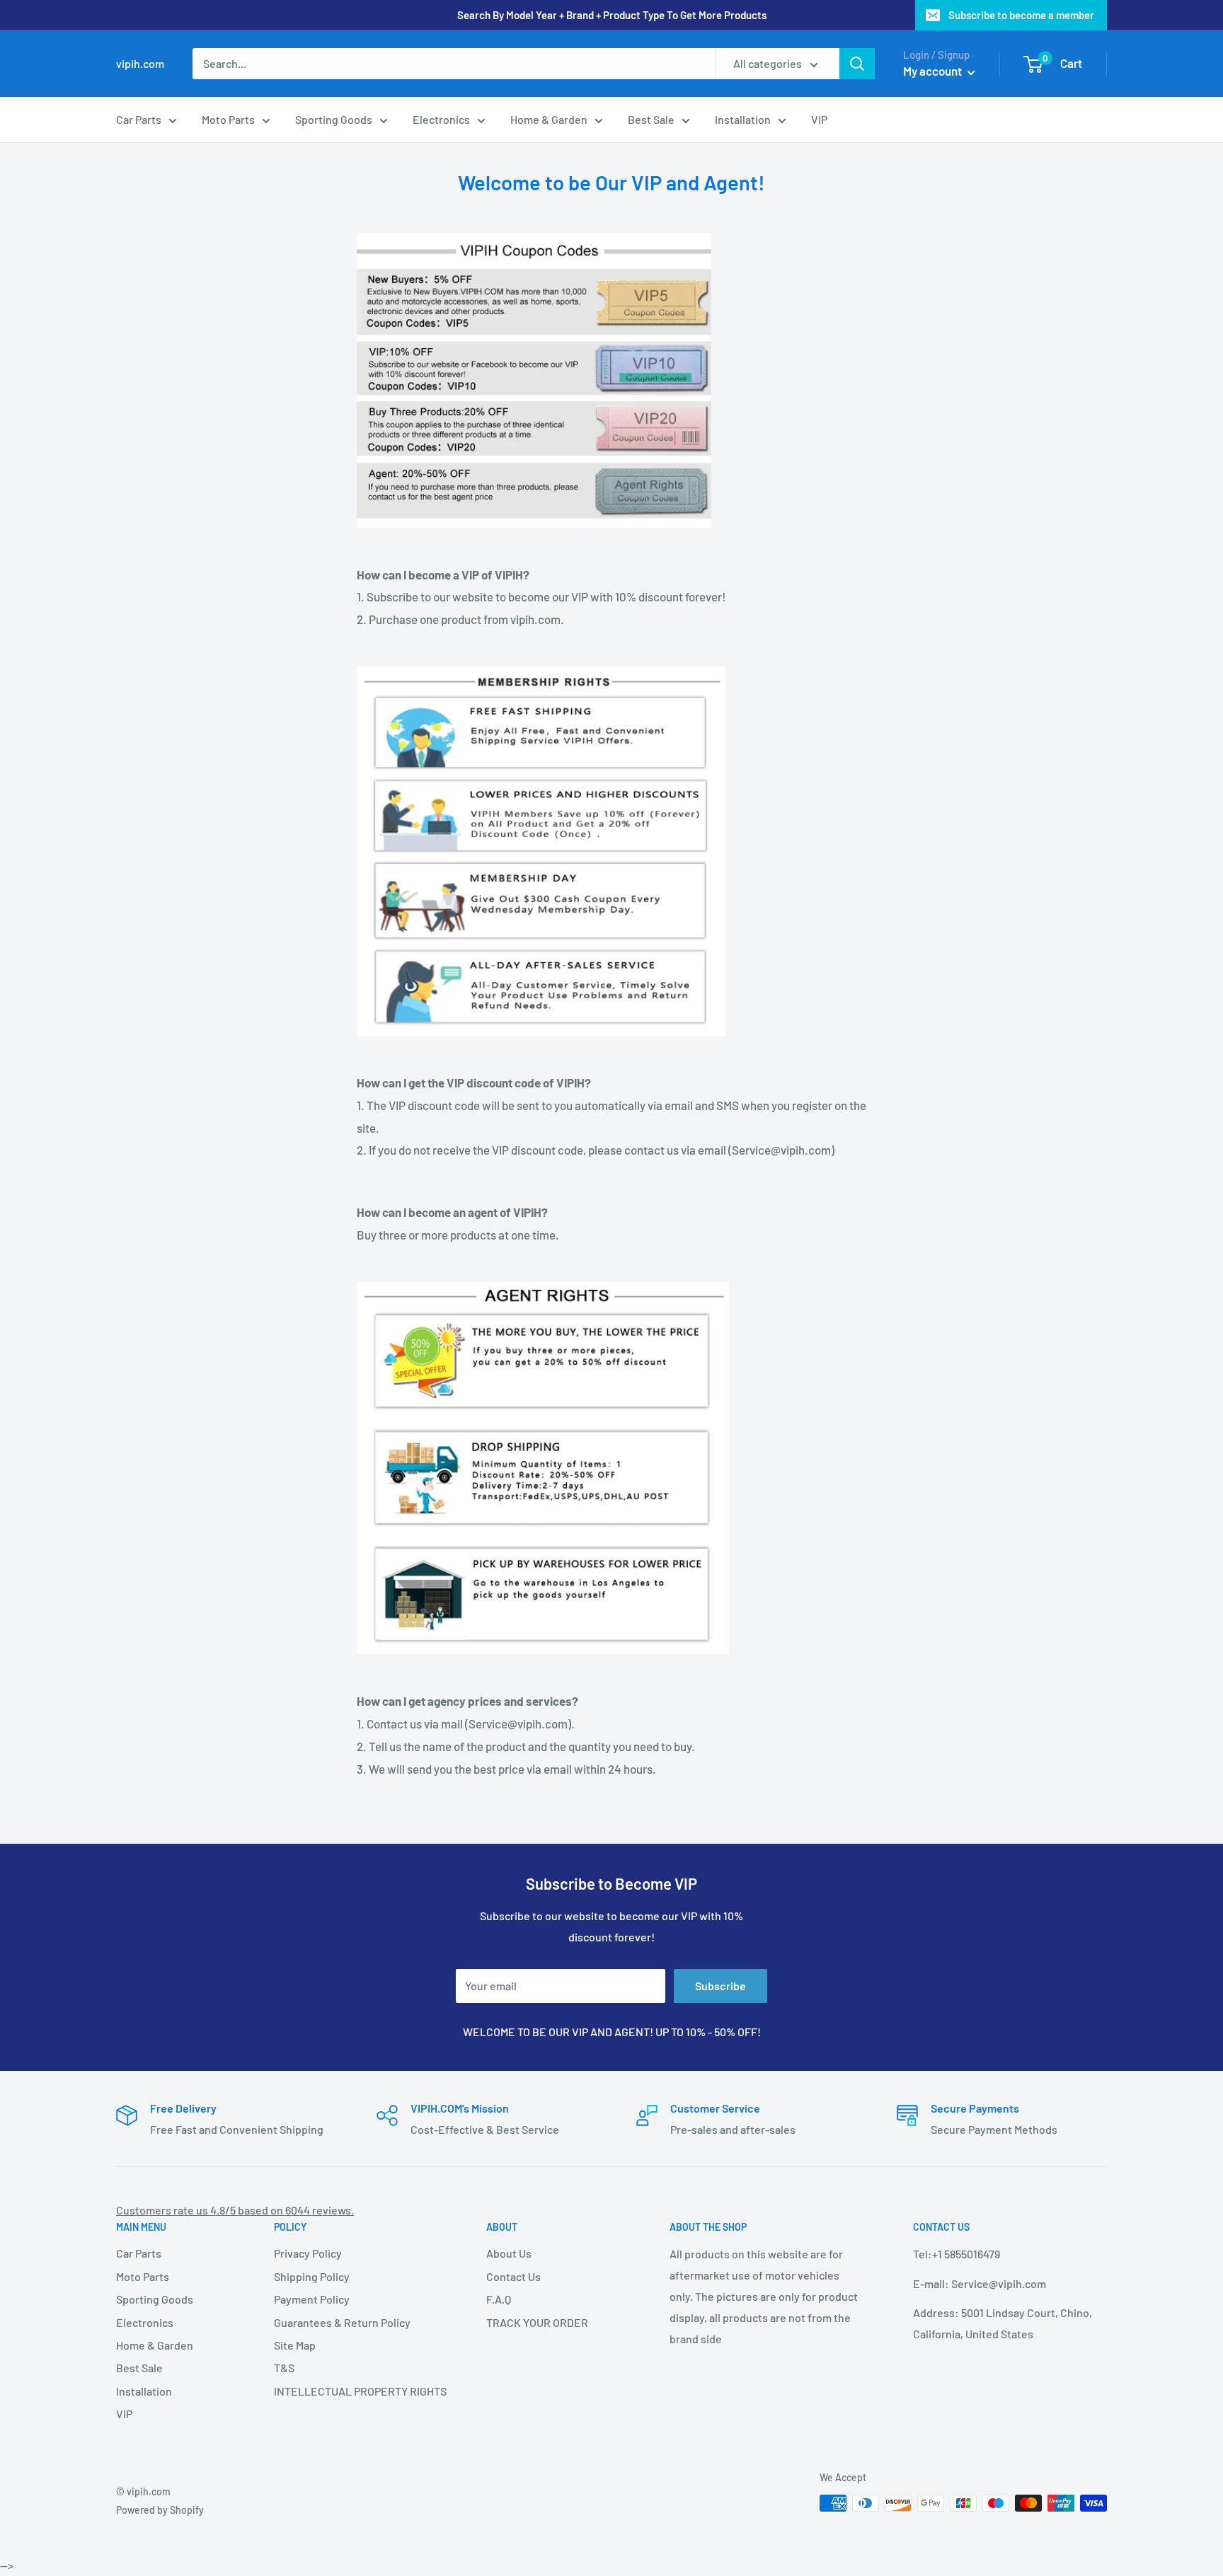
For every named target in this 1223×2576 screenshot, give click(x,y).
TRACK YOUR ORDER (537, 2322)
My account (934, 71)
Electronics (441, 119)
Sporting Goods (334, 119)
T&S (284, 2368)
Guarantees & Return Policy (342, 2322)
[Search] (857, 64)
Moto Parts (228, 119)
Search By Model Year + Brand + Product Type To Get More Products (612, 15)
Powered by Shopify (160, 2510)
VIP (819, 119)
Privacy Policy (308, 2253)
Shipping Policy (312, 2276)
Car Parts (139, 119)
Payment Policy (312, 2299)
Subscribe (720, 1986)
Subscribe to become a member (1021, 15)
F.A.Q (499, 2299)
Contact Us (513, 2276)
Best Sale (651, 119)
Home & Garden (549, 119)
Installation (743, 119)
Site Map (295, 2345)
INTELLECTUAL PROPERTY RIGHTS (355, 2391)
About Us (509, 2253)
